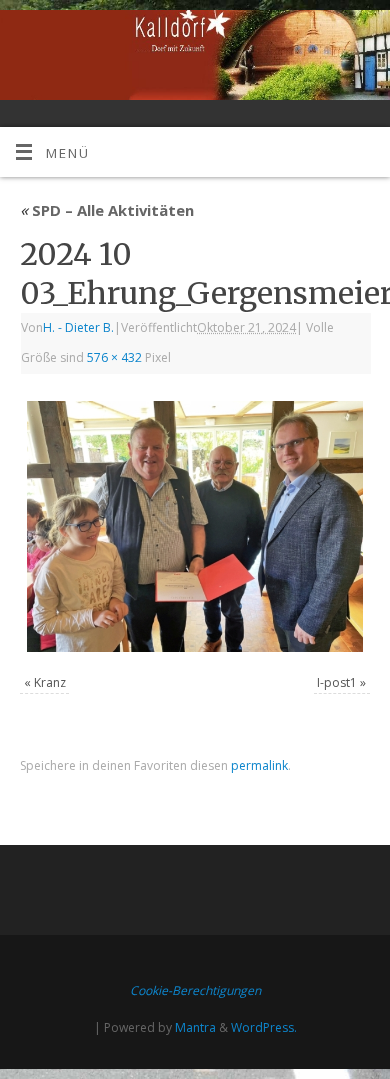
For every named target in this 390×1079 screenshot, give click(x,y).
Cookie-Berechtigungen (195, 990)
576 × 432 (114, 357)
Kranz (50, 682)
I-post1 (337, 682)
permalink (259, 765)
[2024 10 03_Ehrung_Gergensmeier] (195, 527)
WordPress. (264, 1027)
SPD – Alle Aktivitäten (107, 210)
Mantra (195, 1027)
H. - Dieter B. (78, 327)
